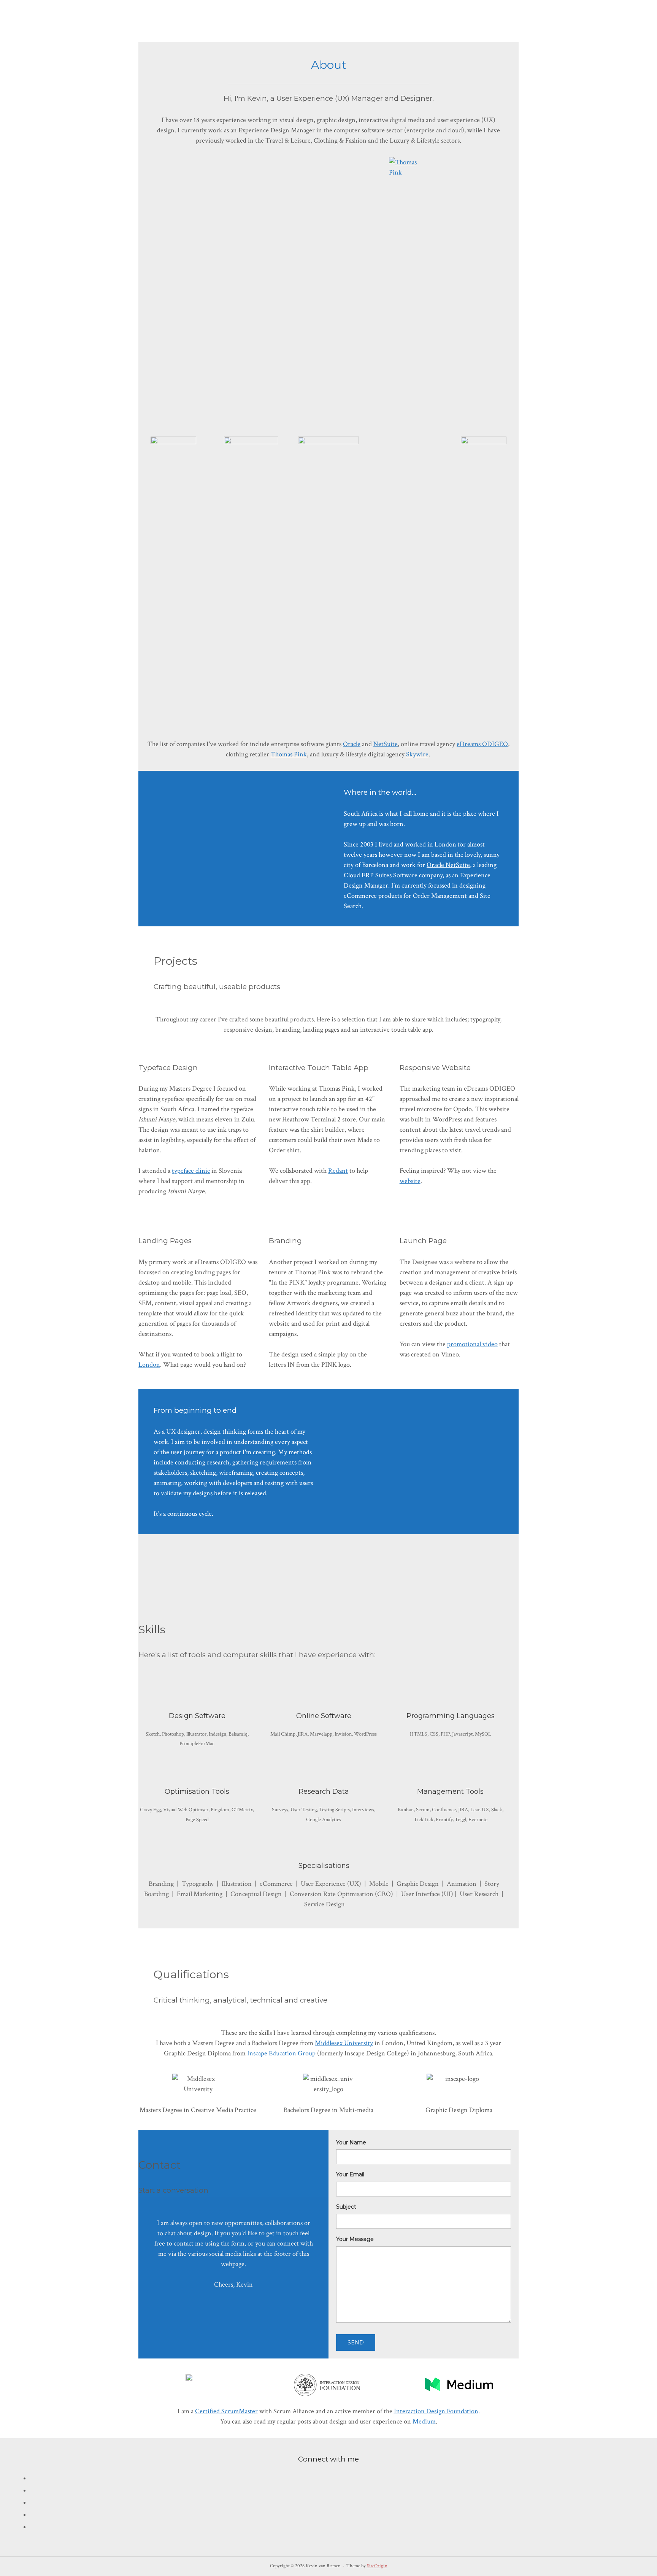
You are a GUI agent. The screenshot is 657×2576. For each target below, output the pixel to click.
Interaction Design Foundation (436, 2411)
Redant (338, 1171)
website (410, 1181)
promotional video (472, 1344)
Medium (424, 2421)
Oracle (352, 744)
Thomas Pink (289, 754)
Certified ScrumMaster (226, 2411)
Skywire (417, 754)
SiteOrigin (377, 2566)
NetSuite (386, 744)
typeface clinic (191, 1171)
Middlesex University (344, 2043)
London (149, 1365)
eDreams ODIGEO (482, 744)
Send (356, 2343)
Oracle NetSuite (448, 865)
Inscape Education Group (281, 2053)
